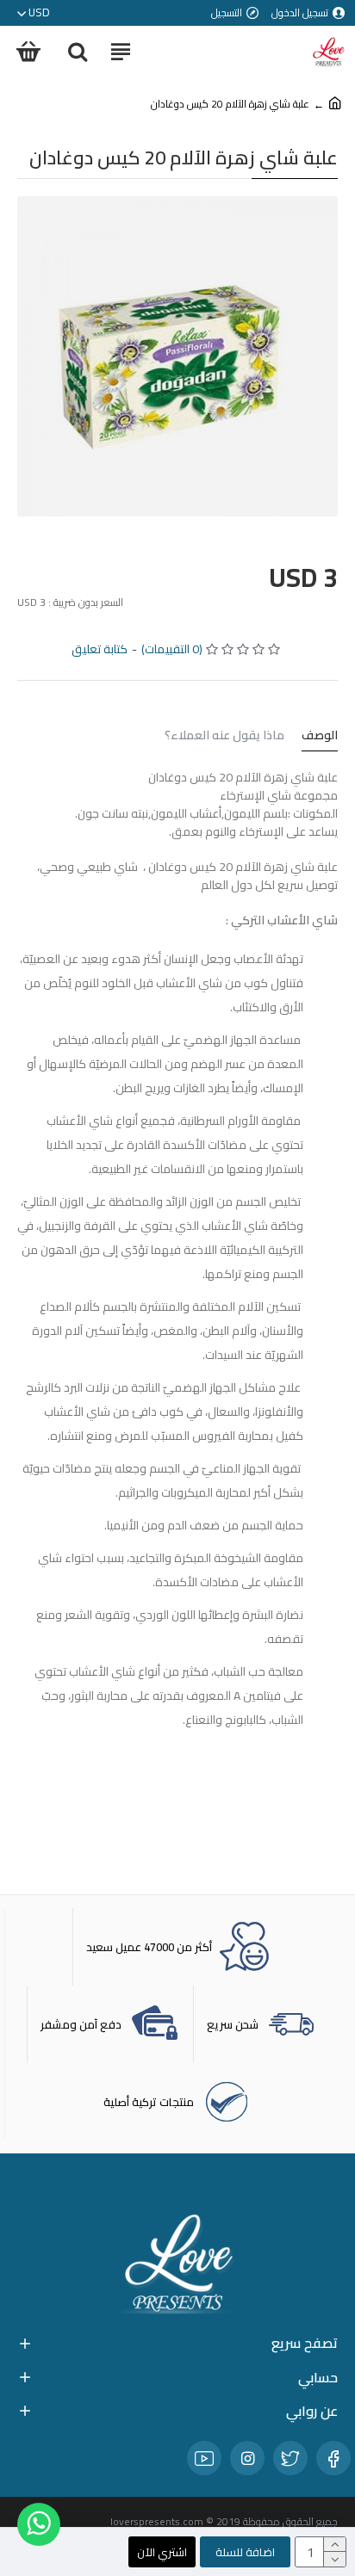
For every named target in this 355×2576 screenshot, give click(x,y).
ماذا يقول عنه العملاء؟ (224, 737)
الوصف (320, 737)
